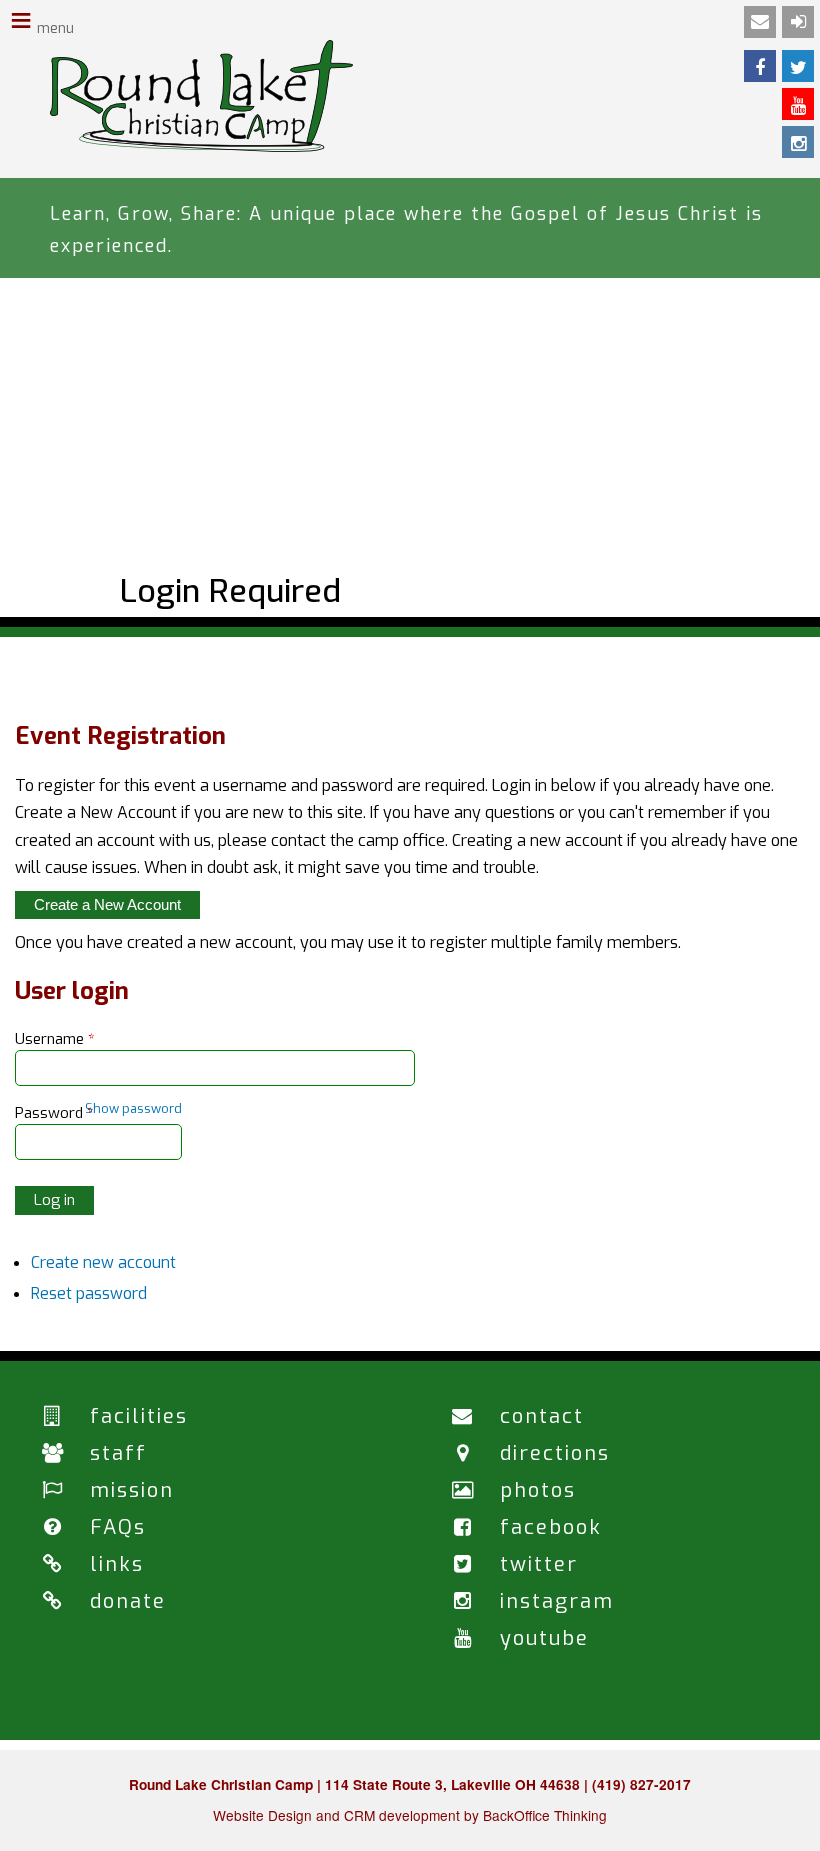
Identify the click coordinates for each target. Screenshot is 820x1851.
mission (132, 1490)
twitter (539, 1564)
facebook (551, 1527)
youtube (544, 1638)
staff (118, 1453)
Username (55, 1039)
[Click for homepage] (201, 147)
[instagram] (798, 142)
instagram (557, 1601)
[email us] (760, 22)
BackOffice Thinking (545, 1815)
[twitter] (798, 66)
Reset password (89, 1293)
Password (54, 1113)
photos (538, 1490)
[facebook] (760, 66)
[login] (798, 22)
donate (128, 1601)
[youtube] (798, 104)
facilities (139, 1416)
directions (555, 1453)
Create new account (103, 1262)
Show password (133, 1108)
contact (542, 1416)
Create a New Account (107, 905)
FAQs (118, 1527)
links (117, 1564)
